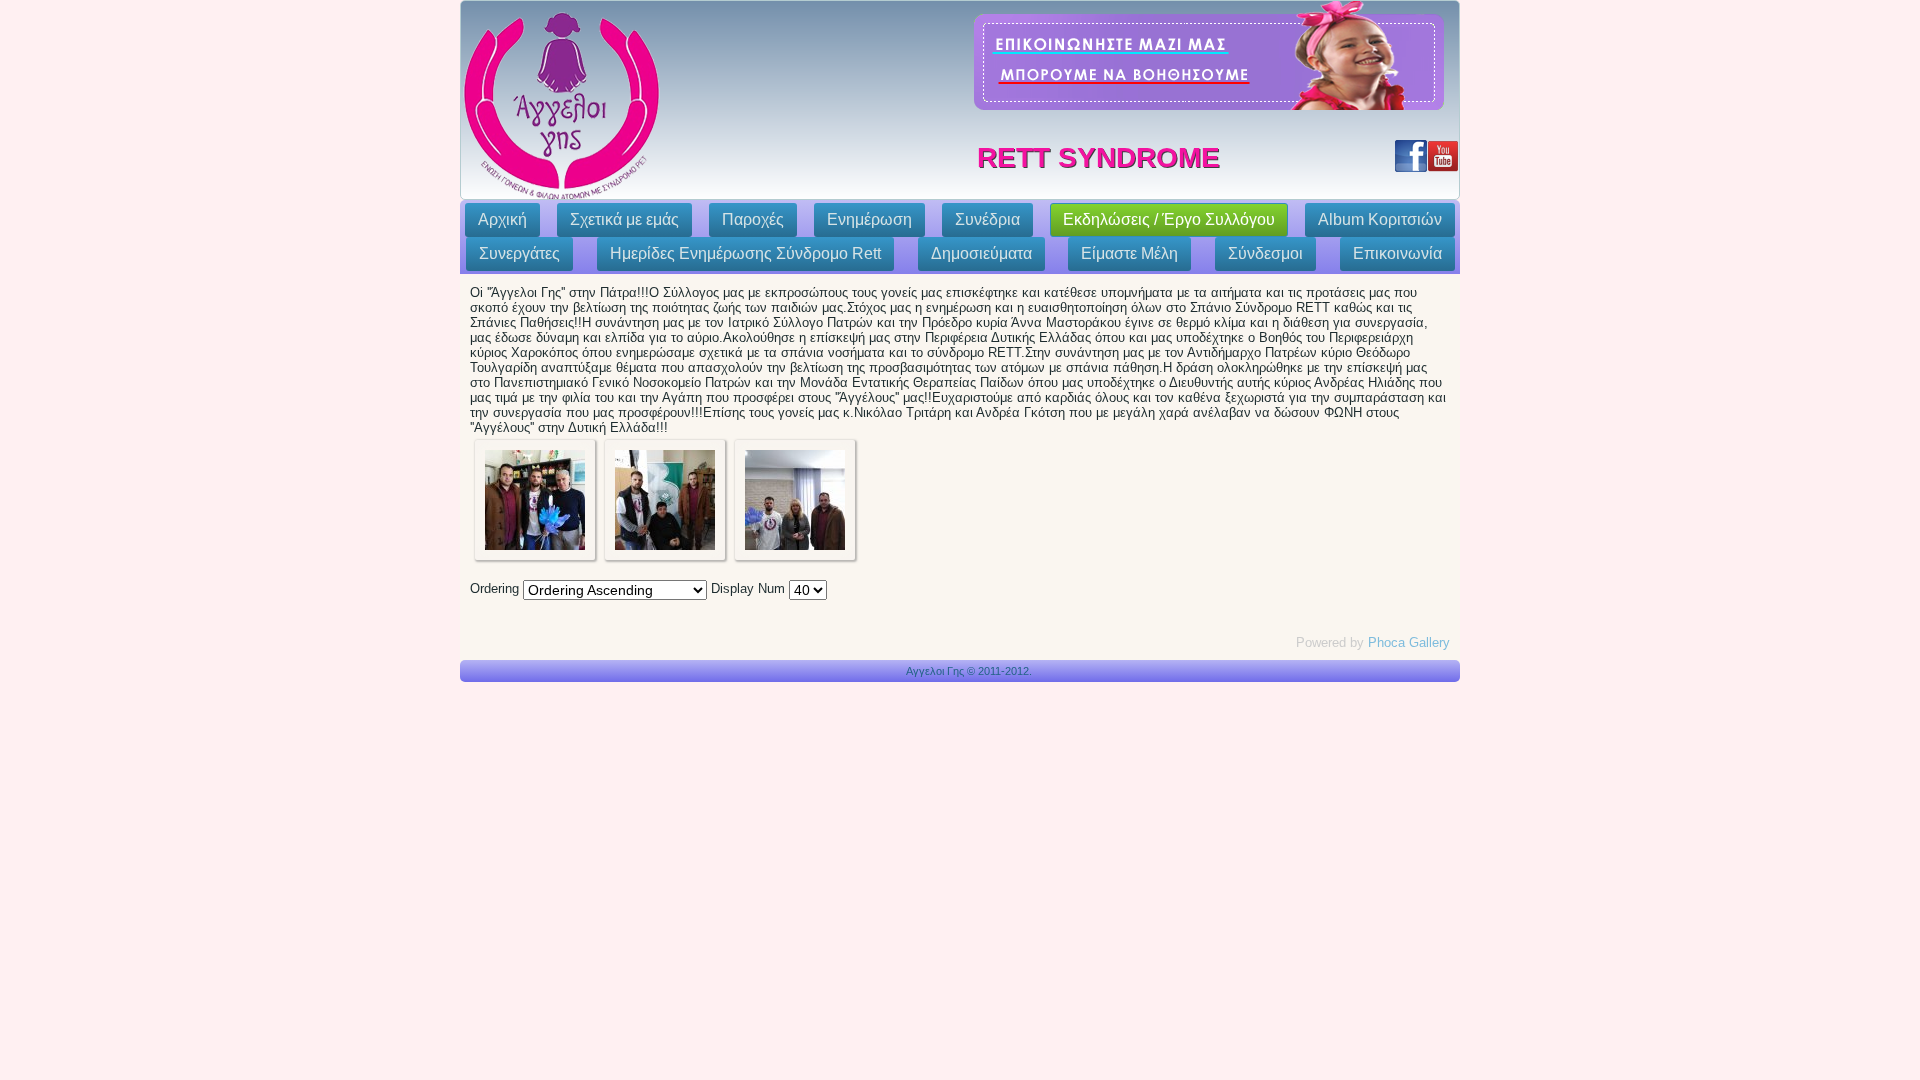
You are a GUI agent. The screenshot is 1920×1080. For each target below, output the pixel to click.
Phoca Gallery (1409, 642)
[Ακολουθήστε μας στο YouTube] (1443, 156)
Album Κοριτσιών (1380, 219)
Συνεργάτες (519, 253)
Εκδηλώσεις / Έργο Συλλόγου (1169, 219)
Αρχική (502, 219)
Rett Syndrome (1098, 157)
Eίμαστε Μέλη (1129, 253)
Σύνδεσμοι (1265, 253)
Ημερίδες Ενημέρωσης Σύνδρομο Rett (745, 253)
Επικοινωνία (1397, 253)
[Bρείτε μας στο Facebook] (1411, 156)
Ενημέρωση (869, 219)
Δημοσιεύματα (981, 253)
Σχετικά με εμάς (624, 219)
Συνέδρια (987, 219)
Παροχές (753, 219)
